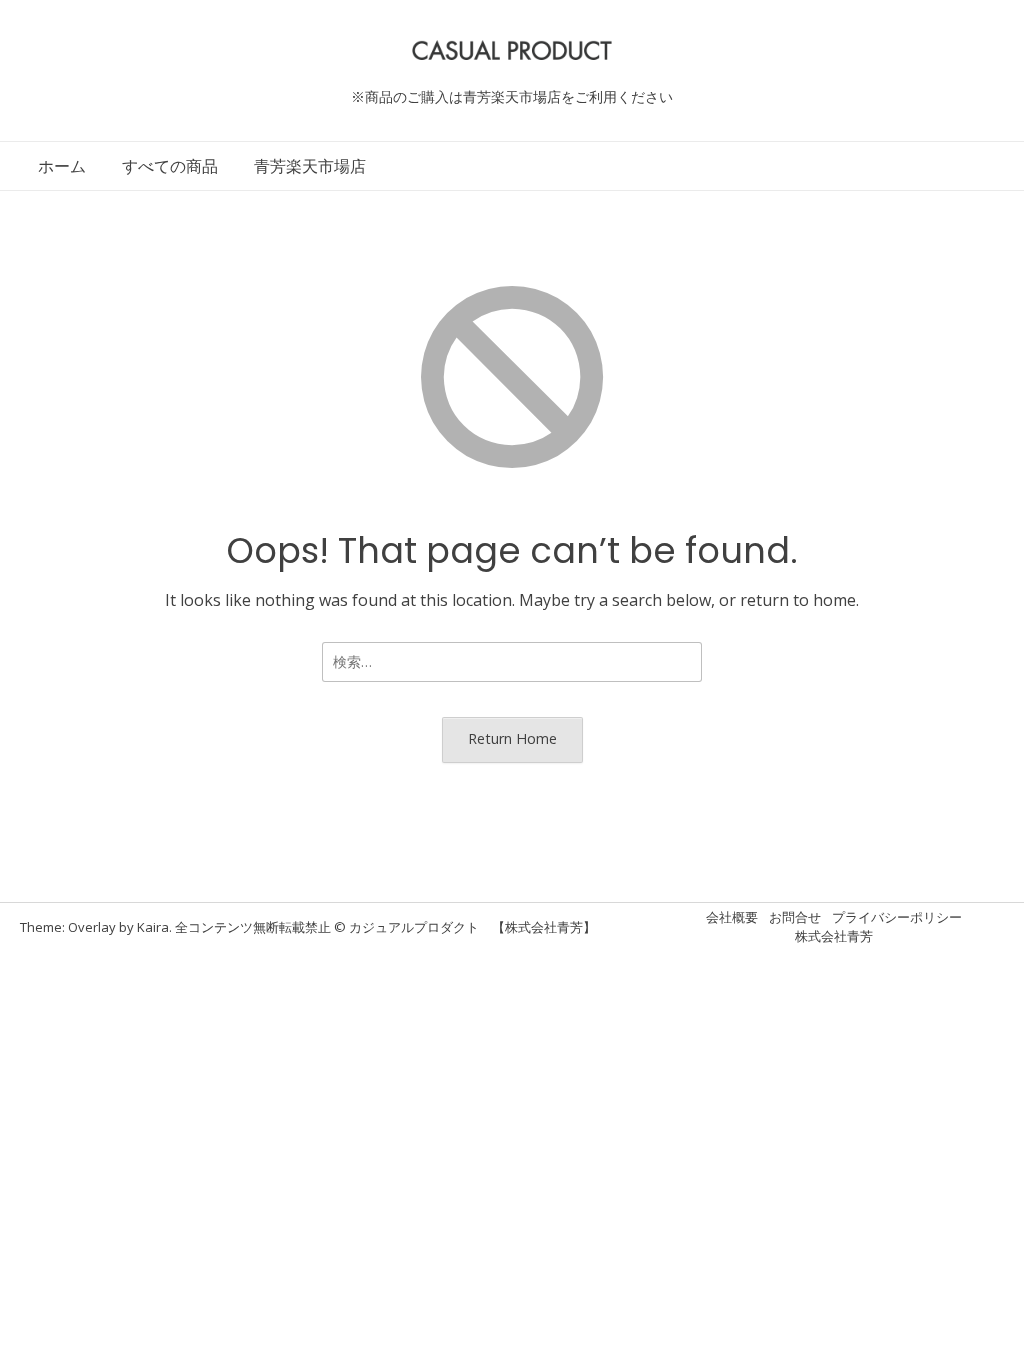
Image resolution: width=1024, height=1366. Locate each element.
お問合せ (795, 917)
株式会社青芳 (834, 936)
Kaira (153, 927)
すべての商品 (170, 166)
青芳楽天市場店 (310, 166)
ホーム (62, 166)
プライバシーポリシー (897, 917)
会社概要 (732, 917)
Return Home (512, 738)
